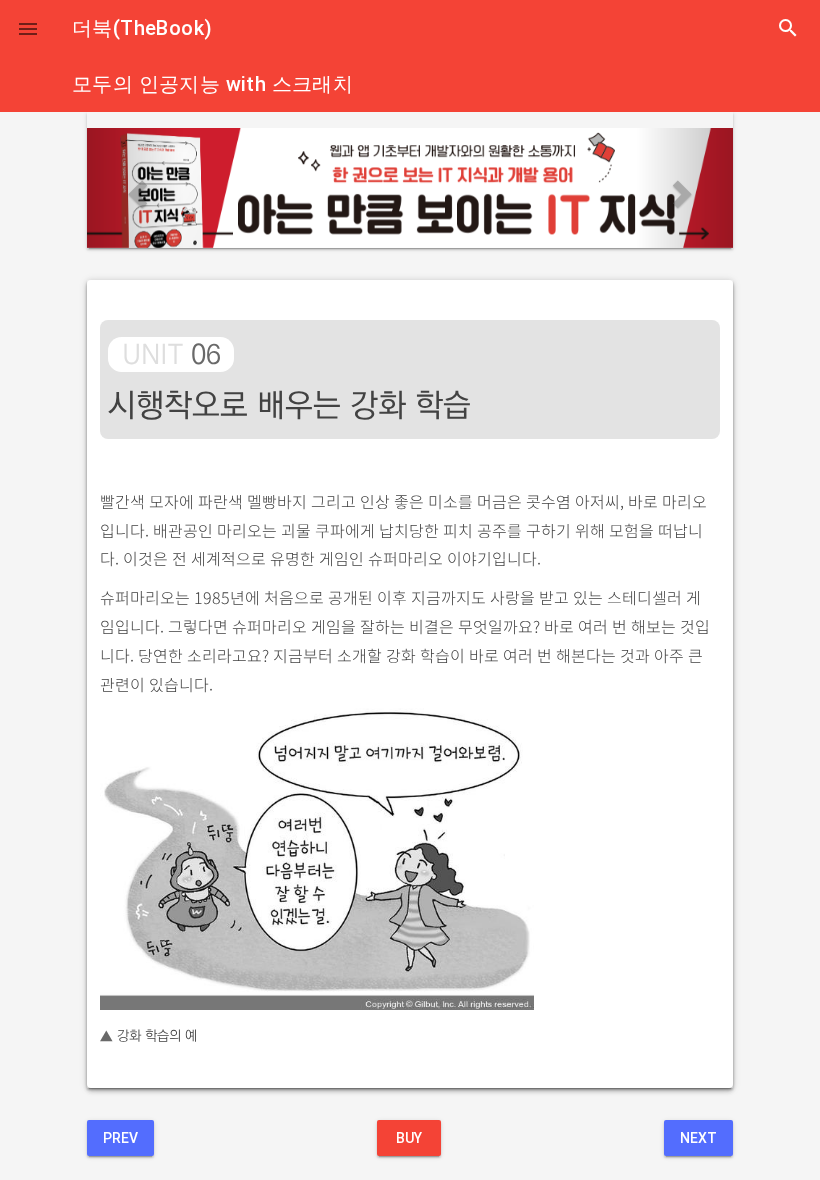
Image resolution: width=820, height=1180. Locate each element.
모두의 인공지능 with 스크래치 (212, 84)
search (788, 28)
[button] (28, 28)
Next (698, 1138)
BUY (409, 1138)
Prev (120, 1138)
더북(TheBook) (142, 28)
